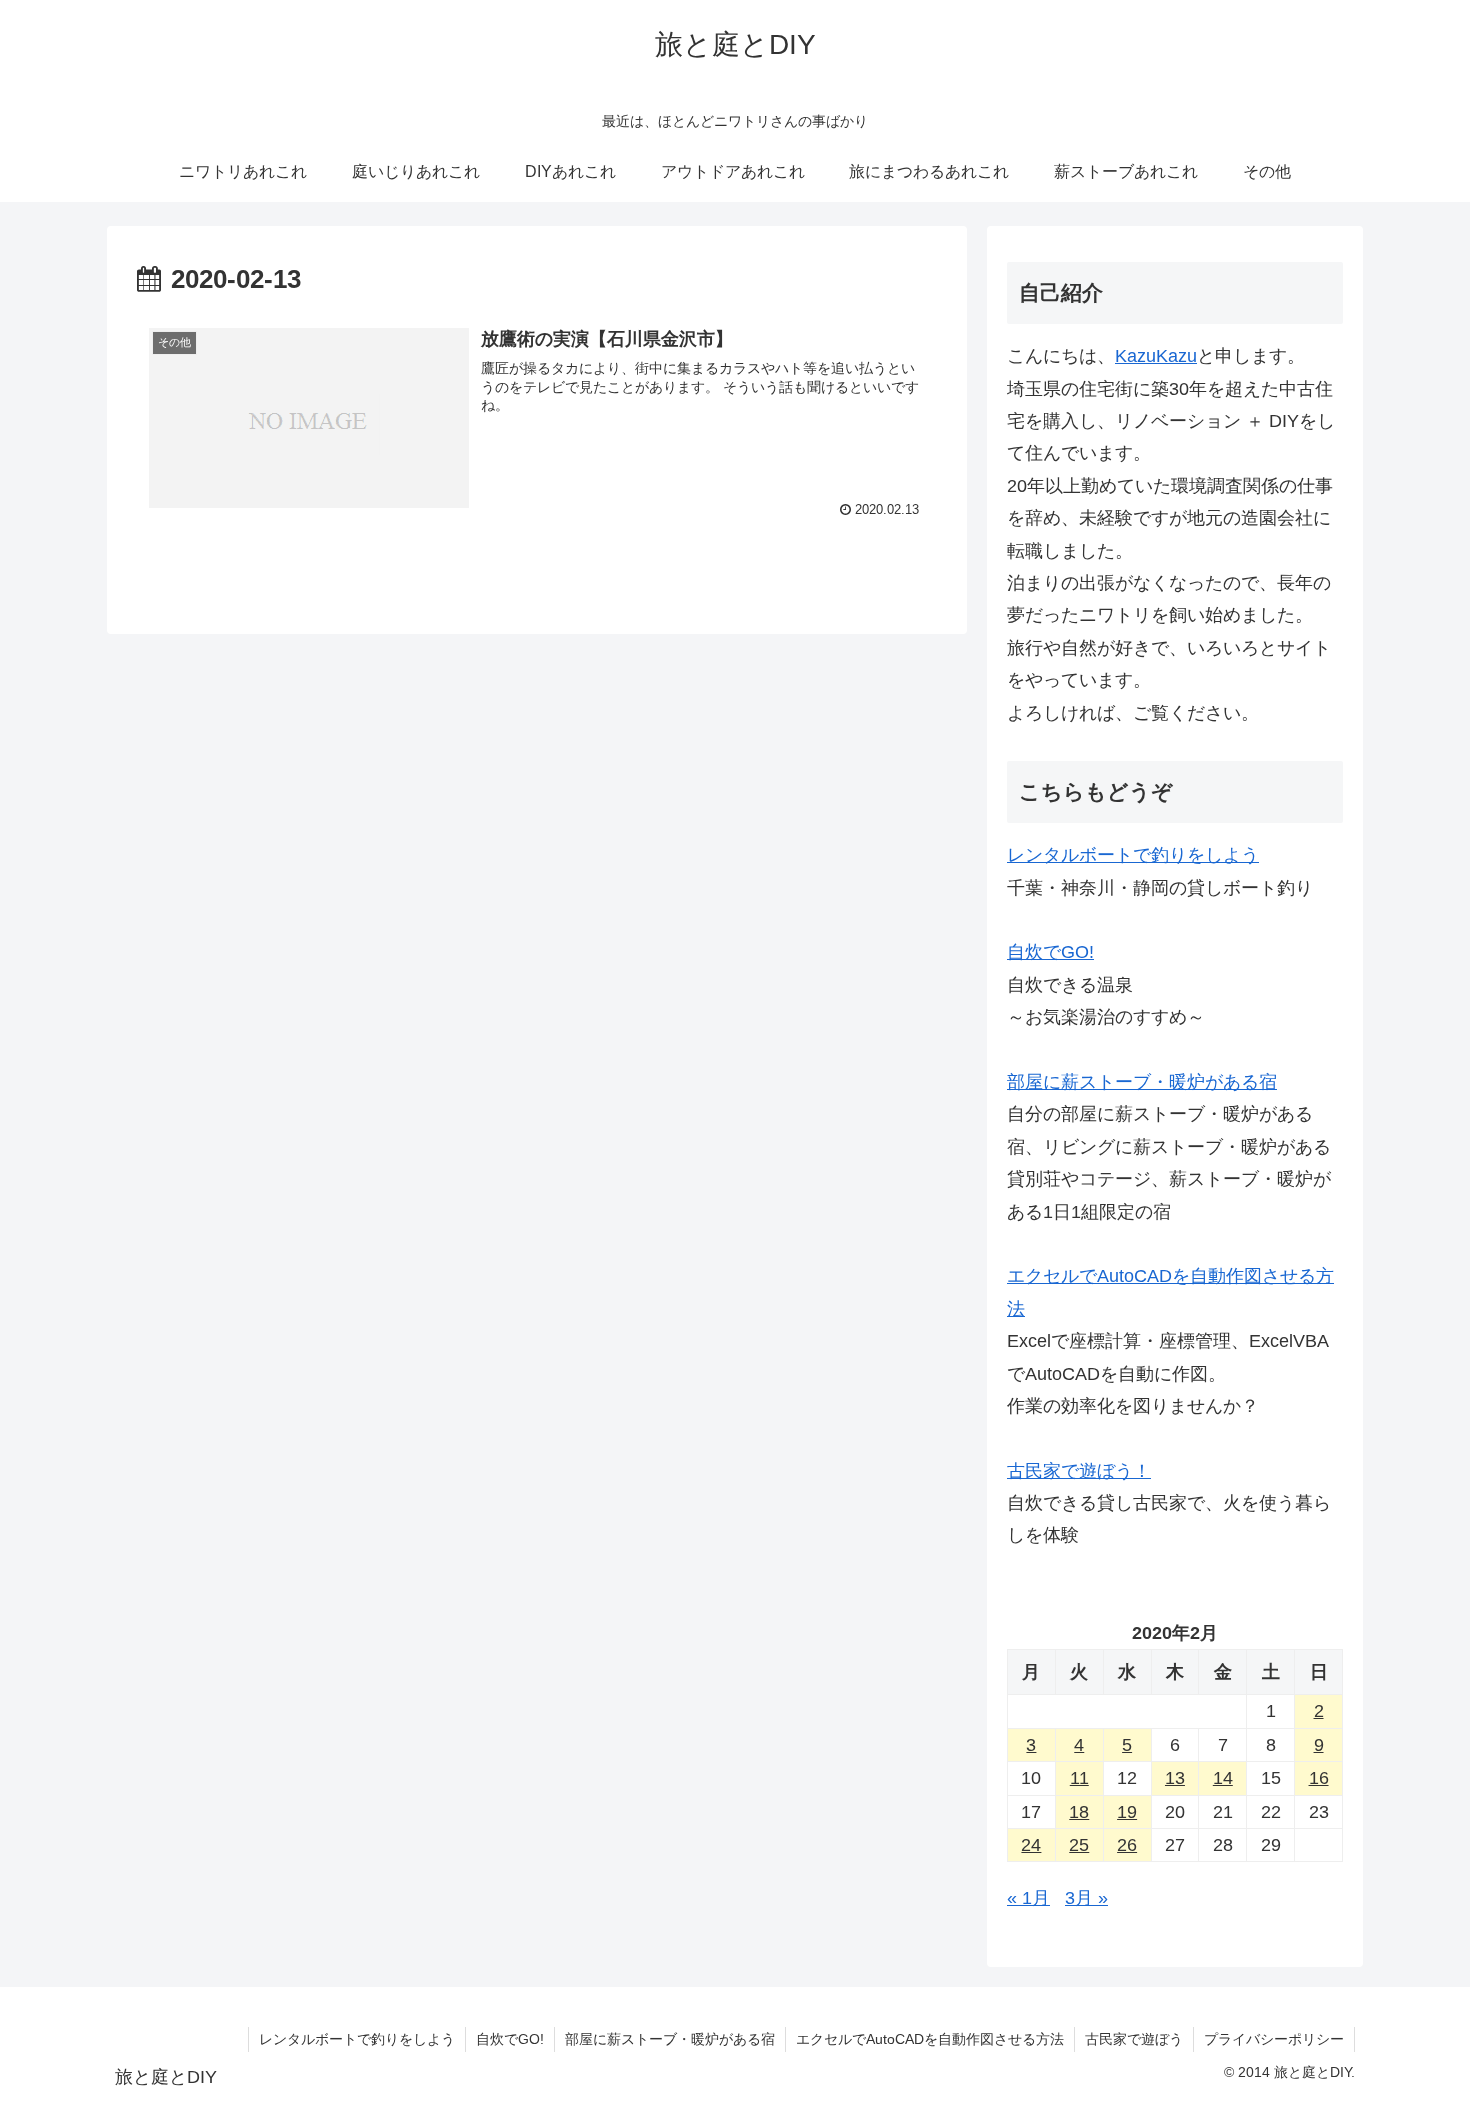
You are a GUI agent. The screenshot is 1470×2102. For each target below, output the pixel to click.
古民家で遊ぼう (1134, 2039)
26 (1127, 1845)
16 (1319, 1778)
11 (1079, 1778)
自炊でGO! (1050, 952)
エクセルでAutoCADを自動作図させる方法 (930, 2039)
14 (1223, 1778)
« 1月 (1028, 1898)
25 (1079, 1845)
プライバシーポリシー (1274, 2039)
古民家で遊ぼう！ (1079, 1471)
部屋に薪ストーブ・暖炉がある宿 (1142, 1082)
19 (1127, 1812)
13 (1175, 1778)
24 (1031, 1845)
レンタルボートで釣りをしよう (1133, 855)
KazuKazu (1156, 356)
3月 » (1086, 1898)
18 (1079, 1812)
